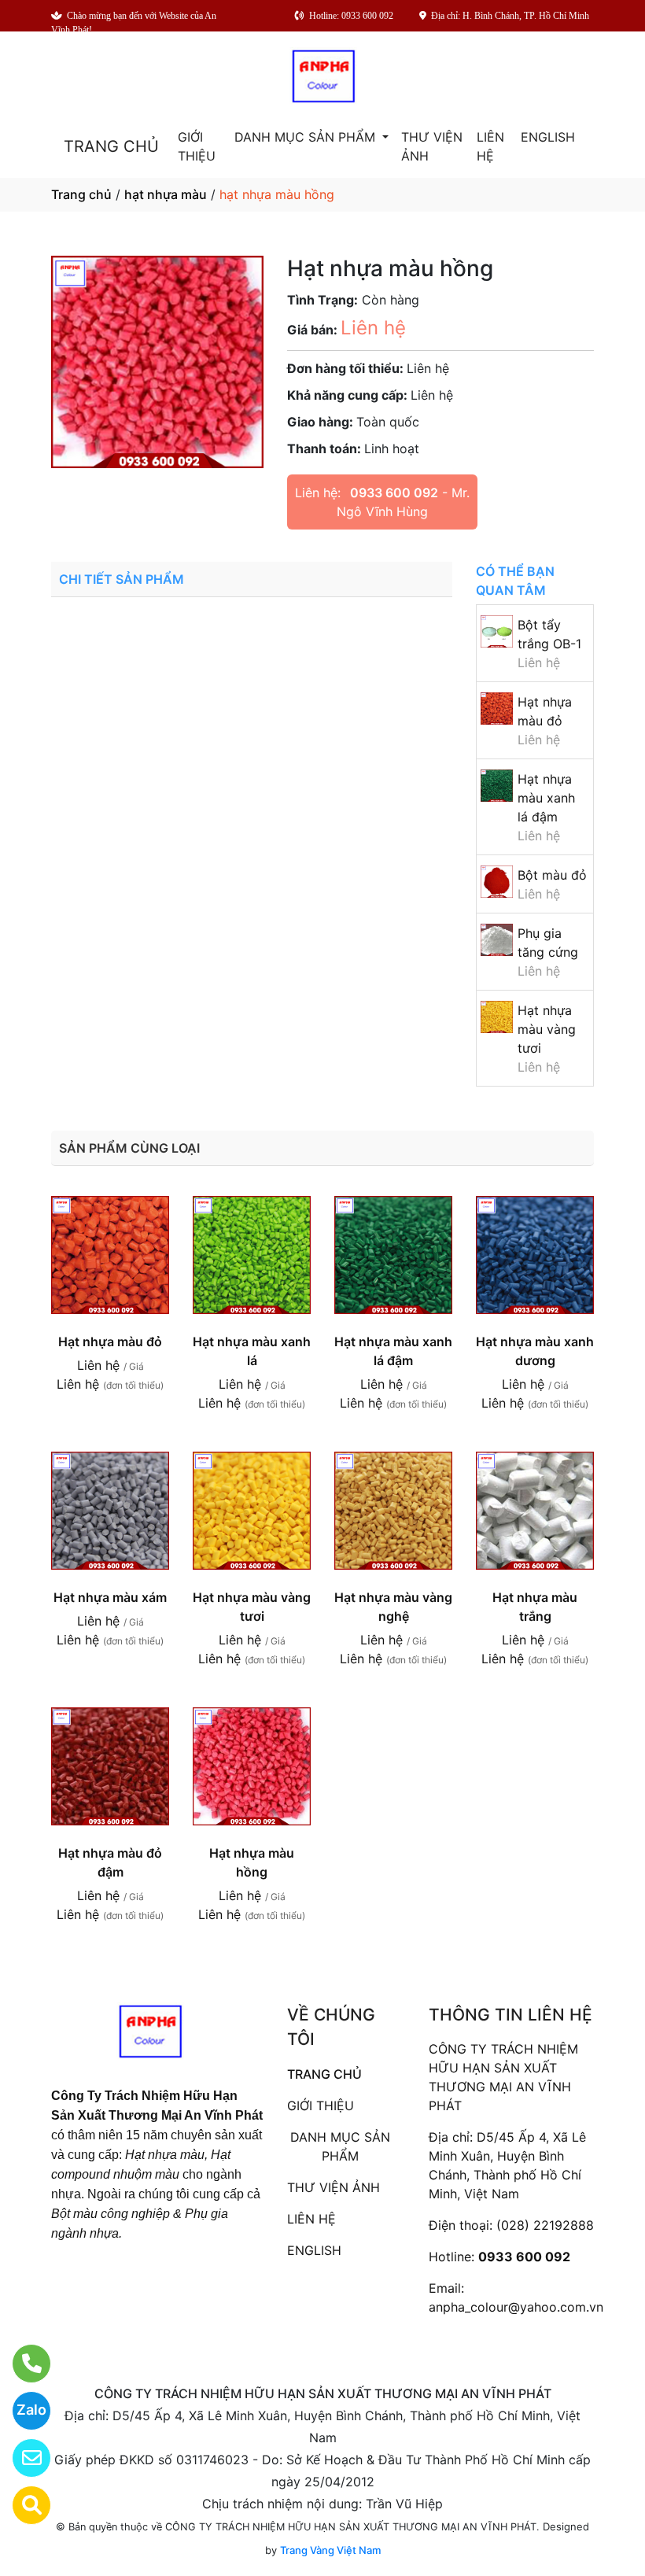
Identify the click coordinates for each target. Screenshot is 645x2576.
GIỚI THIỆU (197, 146)
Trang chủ (81, 194)
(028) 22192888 (545, 2225)
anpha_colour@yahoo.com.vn (516, 2307)
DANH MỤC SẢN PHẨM (307, 137)
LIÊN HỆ (490, 146)
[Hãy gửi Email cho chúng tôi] (22, 2458)
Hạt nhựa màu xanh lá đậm (546, 798)
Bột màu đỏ (552, 875)
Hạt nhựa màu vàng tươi (547, 1029)
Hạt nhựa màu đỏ (110, 1342)
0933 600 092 (394, 493)
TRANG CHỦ (111, 146)
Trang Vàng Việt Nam (330, 2550)
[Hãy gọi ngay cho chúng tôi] (22, 2364)
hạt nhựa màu (166, 194)
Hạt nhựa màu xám (110, 1597)
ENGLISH (548, 137)
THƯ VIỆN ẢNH (432, 146)
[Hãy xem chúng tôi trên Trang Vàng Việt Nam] (22, 2505)
